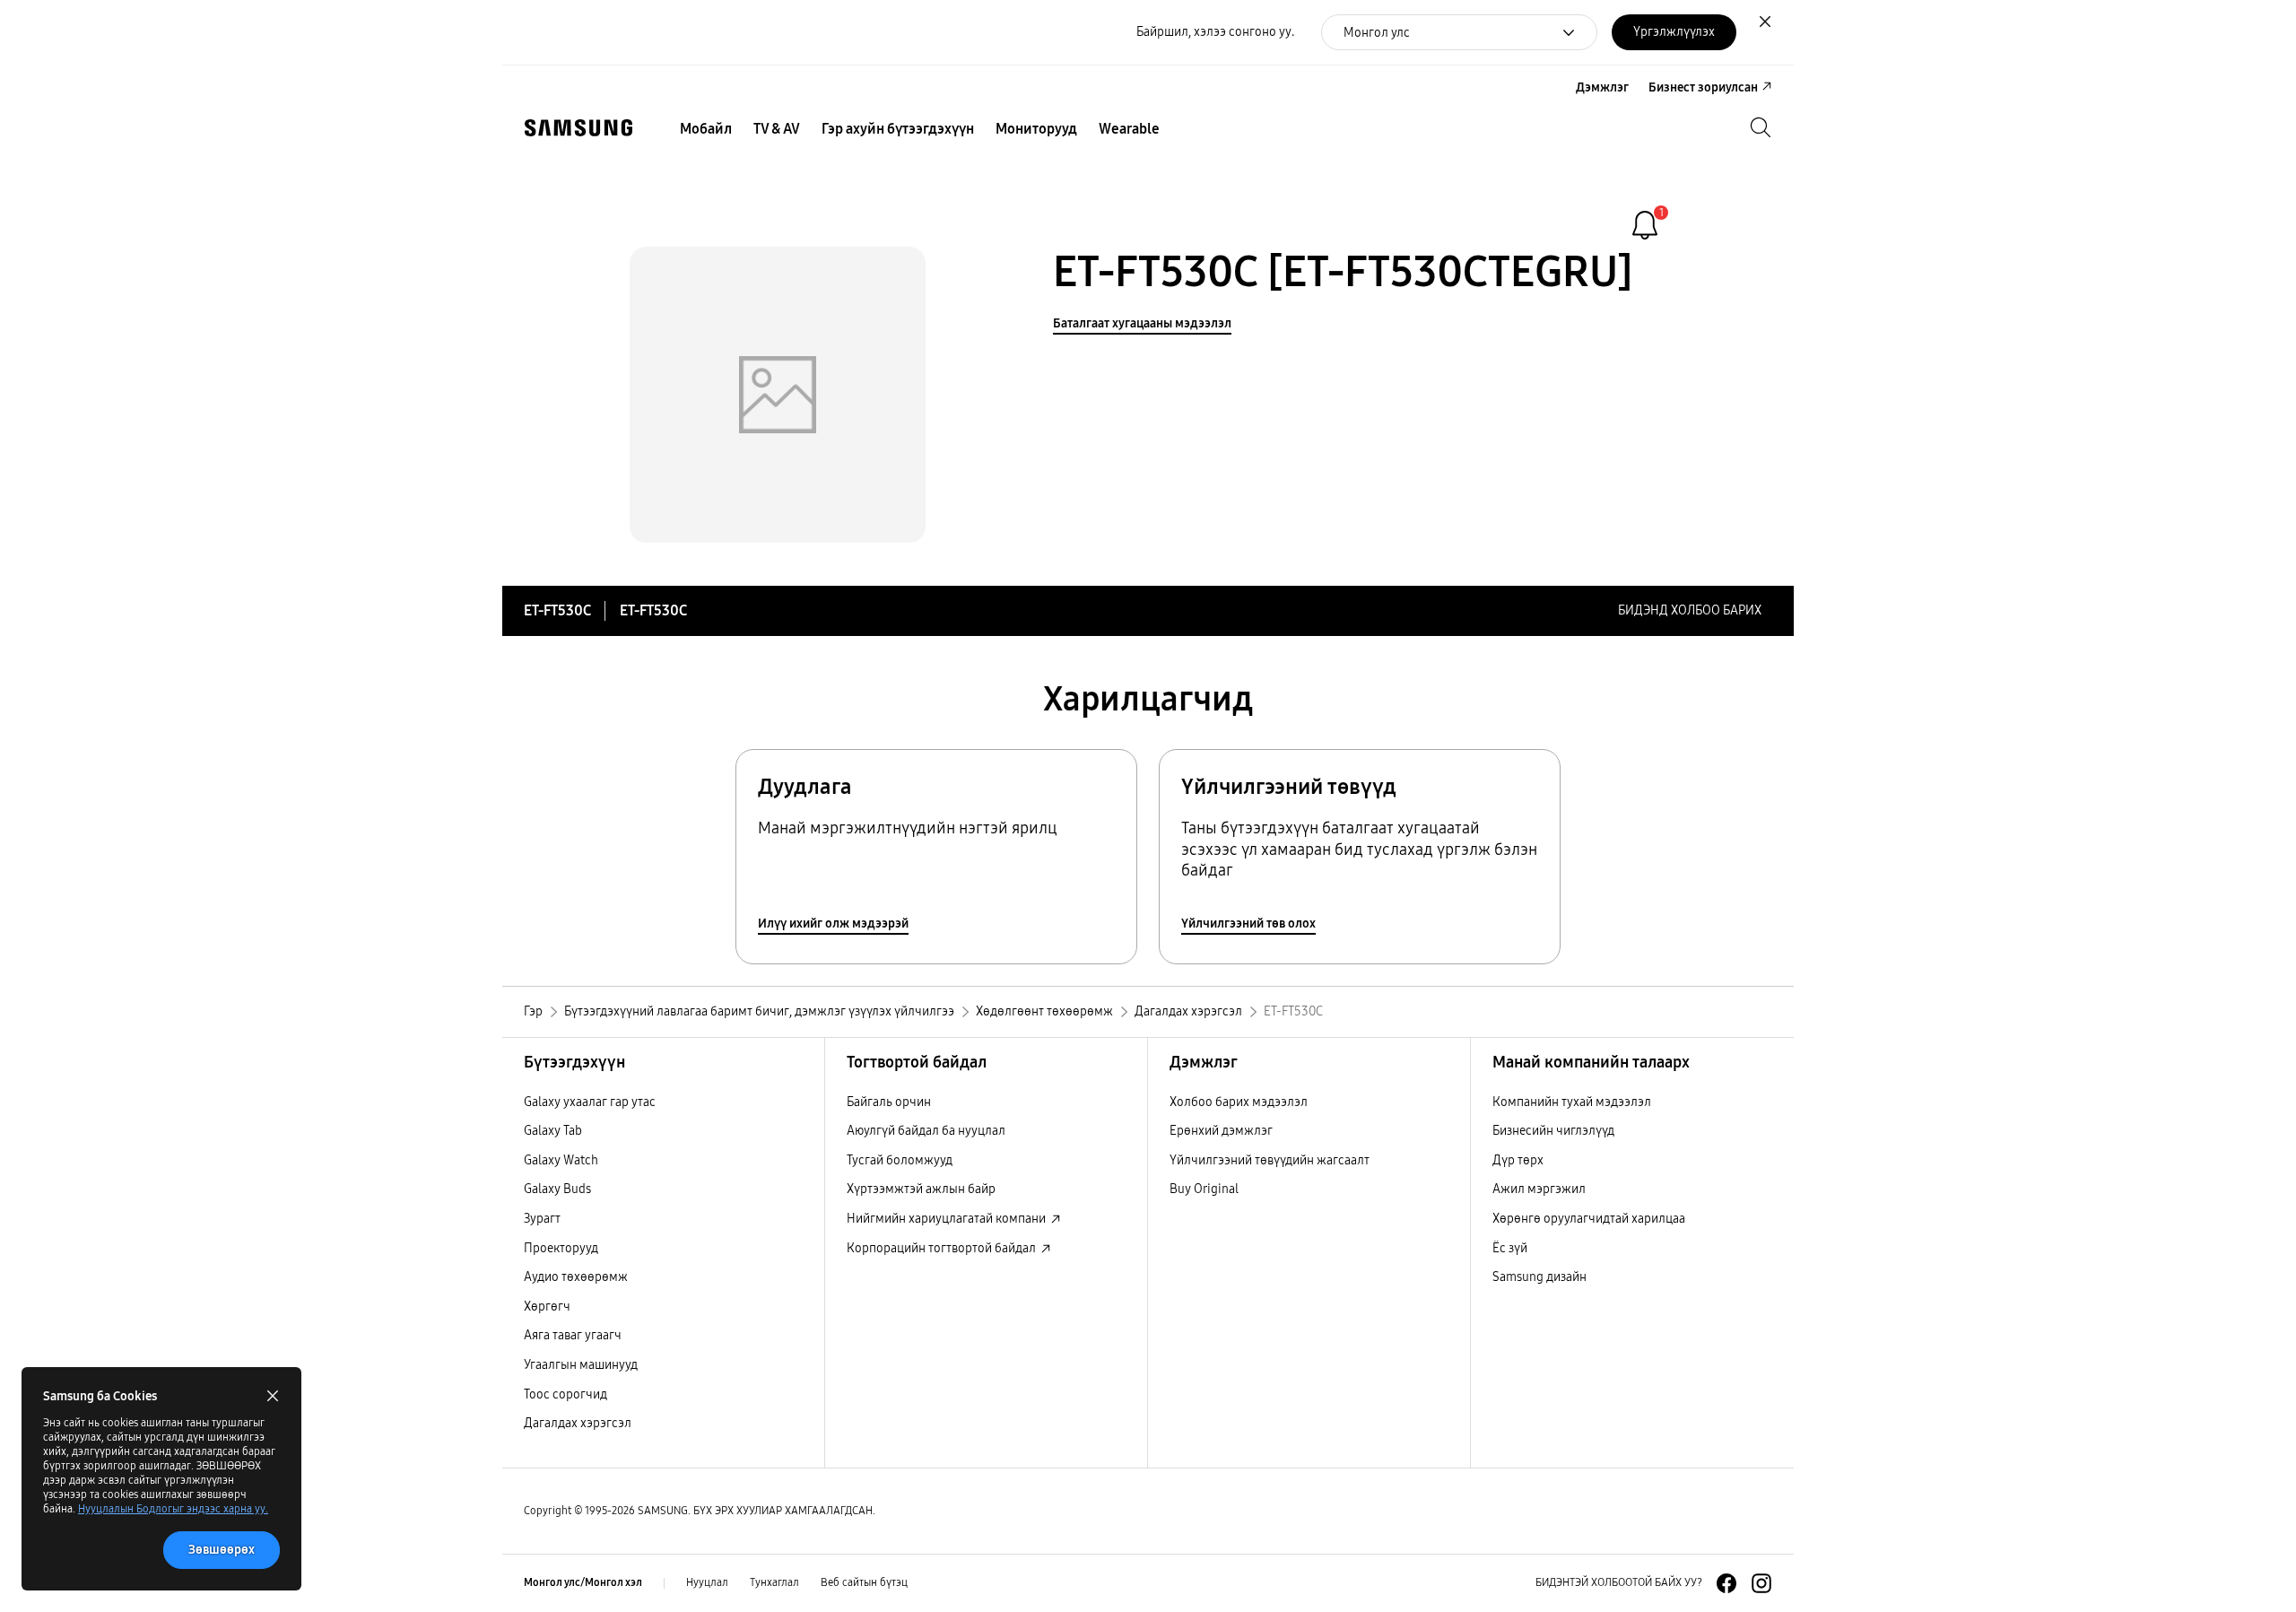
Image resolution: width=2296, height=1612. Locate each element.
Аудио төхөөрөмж (576, 1277)
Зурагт (542, 1219)
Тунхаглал (774, 1582)
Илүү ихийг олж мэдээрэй (833, 924)
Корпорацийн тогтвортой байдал (943, 1248)
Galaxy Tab (553, 1131)
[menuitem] (706, 129)
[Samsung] (578, 128)
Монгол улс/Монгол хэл (583, 1582)
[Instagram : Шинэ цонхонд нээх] (1761, 1583)
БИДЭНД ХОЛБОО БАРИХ (1690, 610)
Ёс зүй (1510, 1248)
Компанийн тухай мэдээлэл (1572, 1102)
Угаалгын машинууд (581, 1365)
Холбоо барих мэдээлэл (1239, 1102)
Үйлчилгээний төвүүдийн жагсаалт (1270, 1160)
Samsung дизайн (1539, 1277)
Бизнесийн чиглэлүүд (1553, 1131)
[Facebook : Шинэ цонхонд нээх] (1726, 1583)
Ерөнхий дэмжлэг (1221, 1131)
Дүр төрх (1518, 1160)
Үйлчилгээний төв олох (1248, 924)
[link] (1645, 225)
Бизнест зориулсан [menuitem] (1703, 87)
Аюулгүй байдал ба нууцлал (926, 1131)
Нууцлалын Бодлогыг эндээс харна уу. (173, 1509)
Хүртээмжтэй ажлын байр (921, 1189)
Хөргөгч (547, 1307)
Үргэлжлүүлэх (1674, 32)
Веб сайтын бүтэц (864, 1582)
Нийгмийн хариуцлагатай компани (948, 1219)
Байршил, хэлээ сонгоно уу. (1215, 32)
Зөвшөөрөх (222, 1550)
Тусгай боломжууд (900, 1160)
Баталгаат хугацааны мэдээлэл (1142, 323)
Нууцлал (707, 1582)
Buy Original (1204, 1189)
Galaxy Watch (561, 1160)
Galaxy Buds (557, 1189)
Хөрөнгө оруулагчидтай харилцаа (1589, 1219)
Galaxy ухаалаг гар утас (590, 1102)
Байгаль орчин (889, 1102)
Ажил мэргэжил (1539, 1189)
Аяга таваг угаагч (573, 1335)
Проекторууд (561, 1248)
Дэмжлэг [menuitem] (1602, 87)
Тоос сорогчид (565, 1394)
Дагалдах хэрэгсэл (578, 1423)
